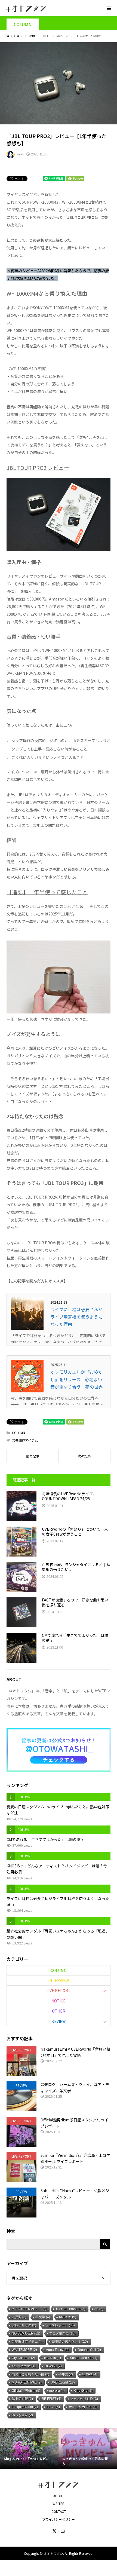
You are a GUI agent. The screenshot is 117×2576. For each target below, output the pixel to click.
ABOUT (59, 2496)
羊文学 (43, 2317)
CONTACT (59, 2511)
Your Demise (24, 2366)
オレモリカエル (83, 2407)
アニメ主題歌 (62, 2333)
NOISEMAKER (26, 2333)
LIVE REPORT (59, 1990)
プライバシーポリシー (59, 2519)
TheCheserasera (70, 2309)
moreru (57, 2391)
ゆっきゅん (22, 2415)
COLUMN (23, 24)
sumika (90, 2374)
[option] (29, 2449)
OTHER (59, 2011)
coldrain (53, 2358)
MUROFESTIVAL (27, 2382)
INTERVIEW (59, 1980)
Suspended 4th (84, 2358)
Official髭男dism (26, 2391)
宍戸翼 (19, 2317)
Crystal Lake (23, 2358)
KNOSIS (68, 2317)
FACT (53, 2407)
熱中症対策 (22, 2399)
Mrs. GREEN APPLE (29, 2309)
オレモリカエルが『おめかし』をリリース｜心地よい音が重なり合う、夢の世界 (76, 1379)
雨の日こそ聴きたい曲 (30, 2374)
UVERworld (63, 2382)
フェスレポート (60, 2325)
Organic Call (89, 2350)
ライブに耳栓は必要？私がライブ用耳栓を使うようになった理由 (76, 1317)
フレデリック (24, 2325)
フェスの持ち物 (84, 2399)
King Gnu (83, 2391)
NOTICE (59, 2001)
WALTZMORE (24, 2350)
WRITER (59, 2503)
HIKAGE (53, 2366)
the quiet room (25, 2407)
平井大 (66, 2374)
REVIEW (59, 2021)
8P (99, 2309)
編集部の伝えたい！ (70, 2342)
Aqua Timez (57, 2350)
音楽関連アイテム (25, 1440)
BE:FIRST (52, 2399)
